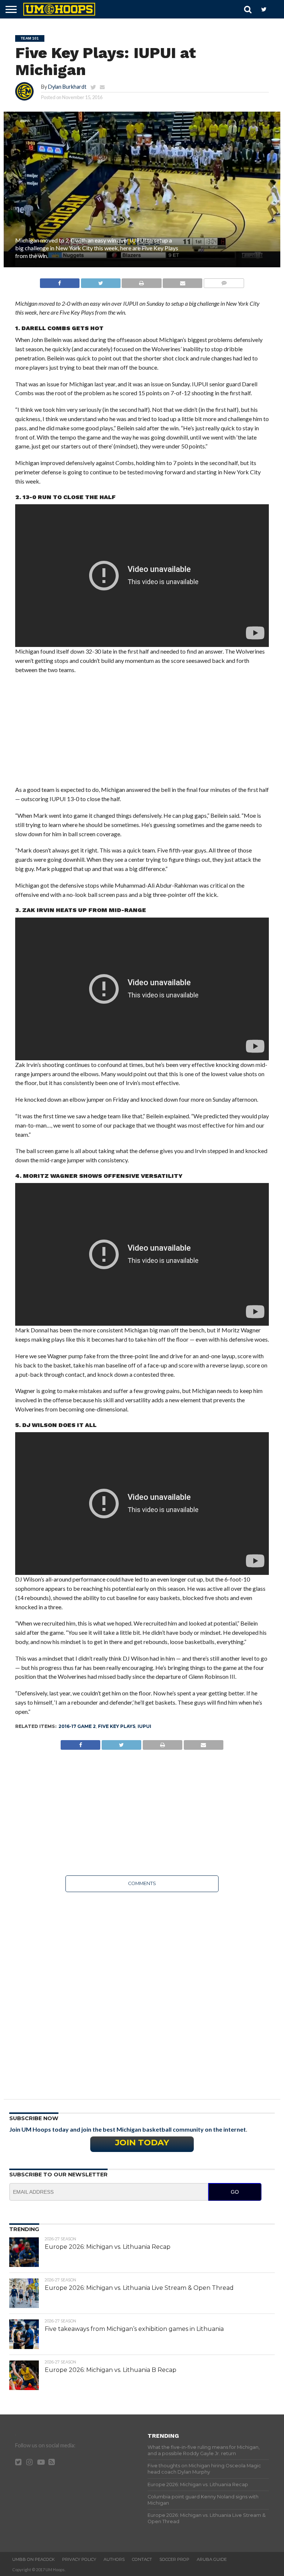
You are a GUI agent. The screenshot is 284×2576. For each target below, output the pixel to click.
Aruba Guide (212, 2559)
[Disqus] (142, 1990)
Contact (142, 2559)
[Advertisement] (142, 733)
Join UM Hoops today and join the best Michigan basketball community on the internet (128, 2129)
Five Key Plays (117, 1726)
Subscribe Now (34, 2118)
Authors (114, 2559)
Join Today (142, 2142)
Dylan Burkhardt (67, 87)
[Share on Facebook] (60, 281)
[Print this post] (142, 281)
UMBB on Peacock (33, 2559)
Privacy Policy (79, 2559)
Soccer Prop (174, 2559)
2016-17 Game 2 (77, 1726)
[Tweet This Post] (101, 281)
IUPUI (144, 1726)
